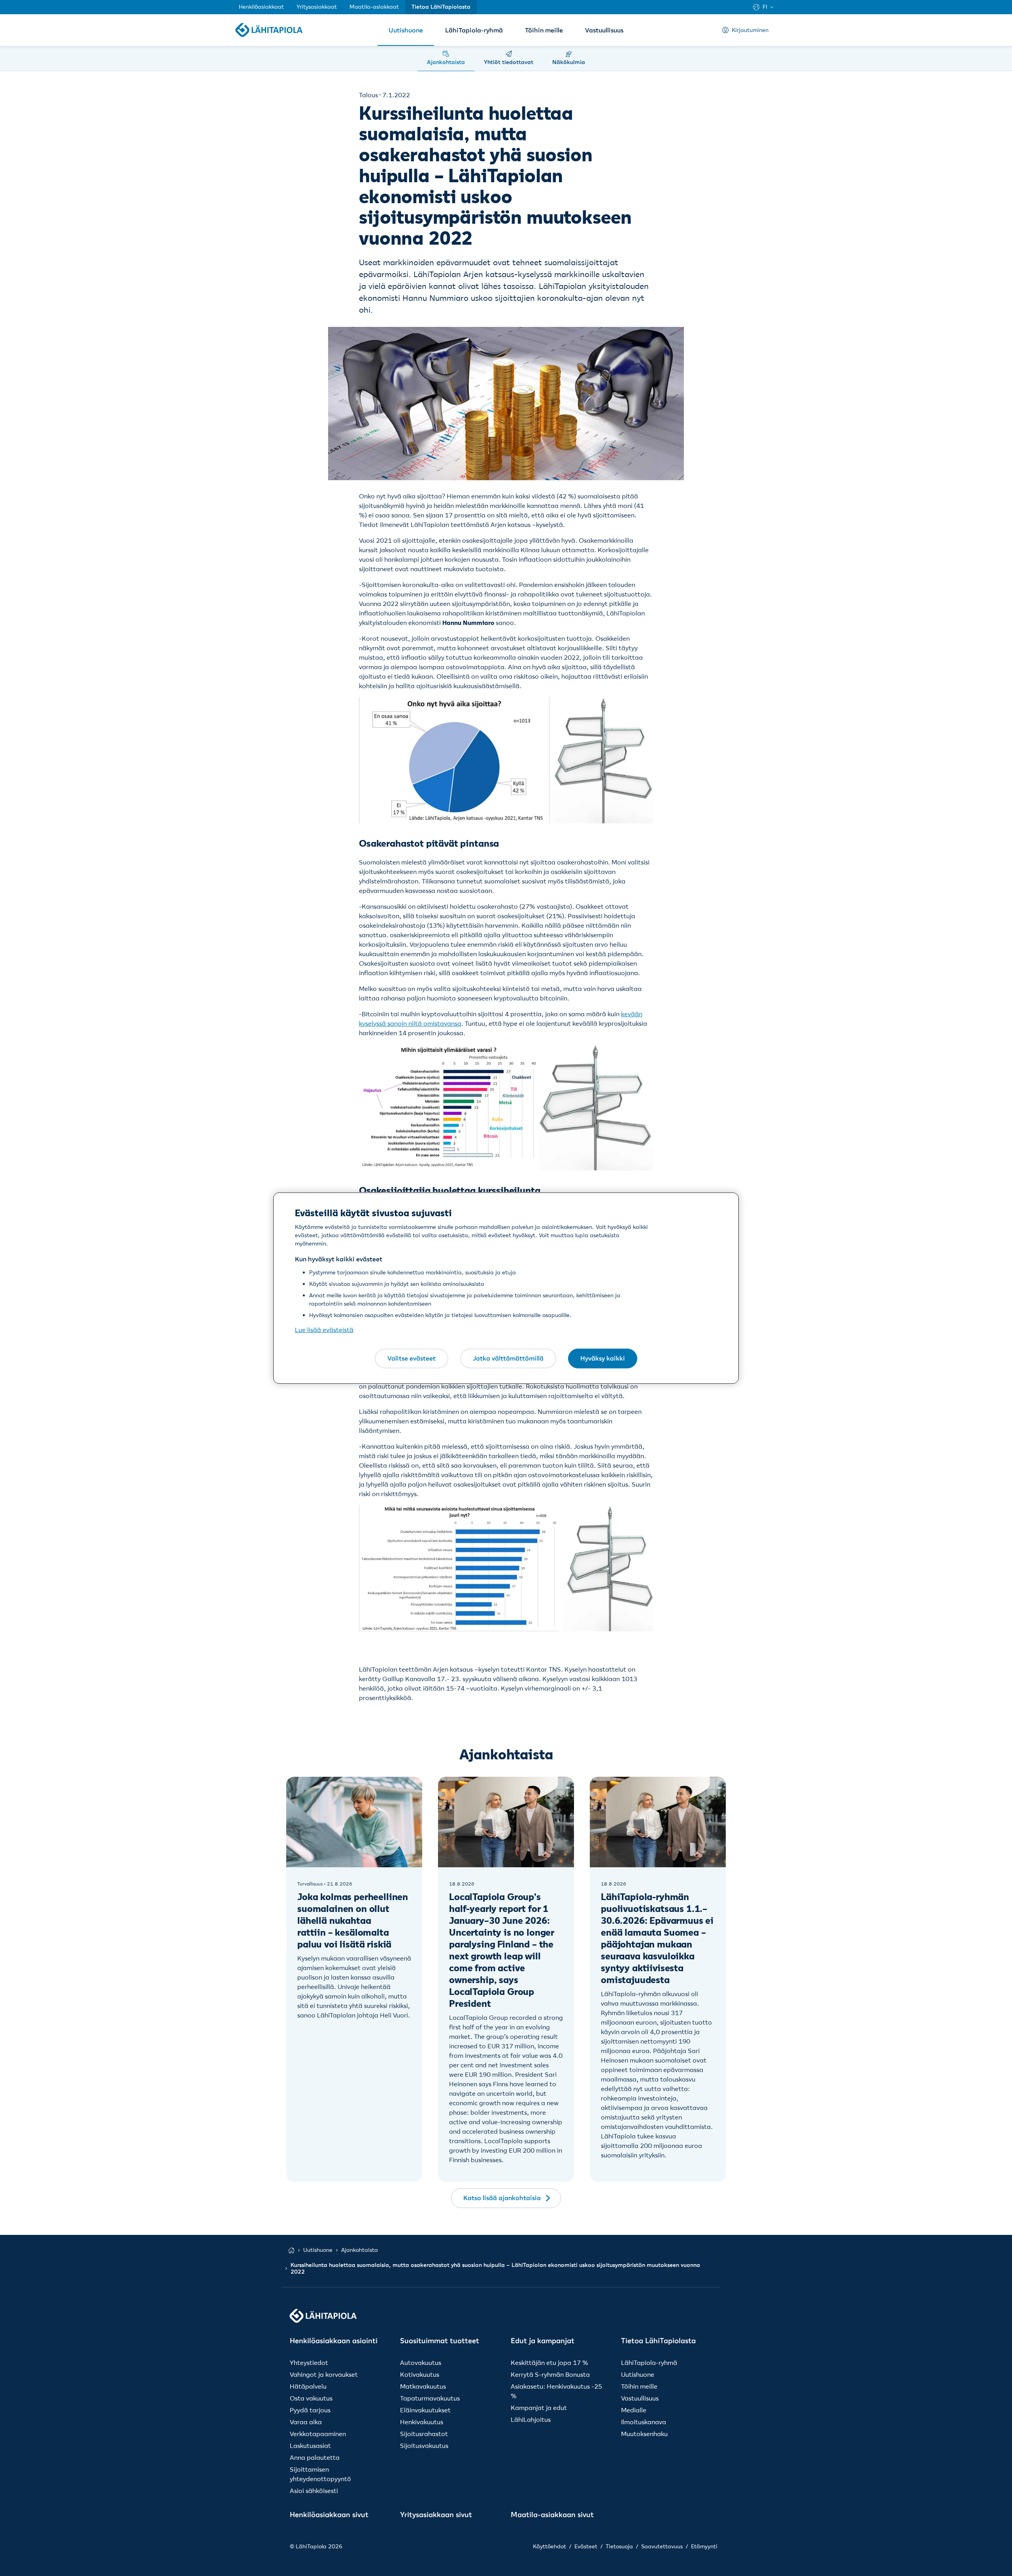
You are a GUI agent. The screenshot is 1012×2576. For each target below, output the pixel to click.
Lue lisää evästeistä (324, 1330)
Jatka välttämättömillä (508, 1358)
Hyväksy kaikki (603, 1358)
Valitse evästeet (412, 1358)
